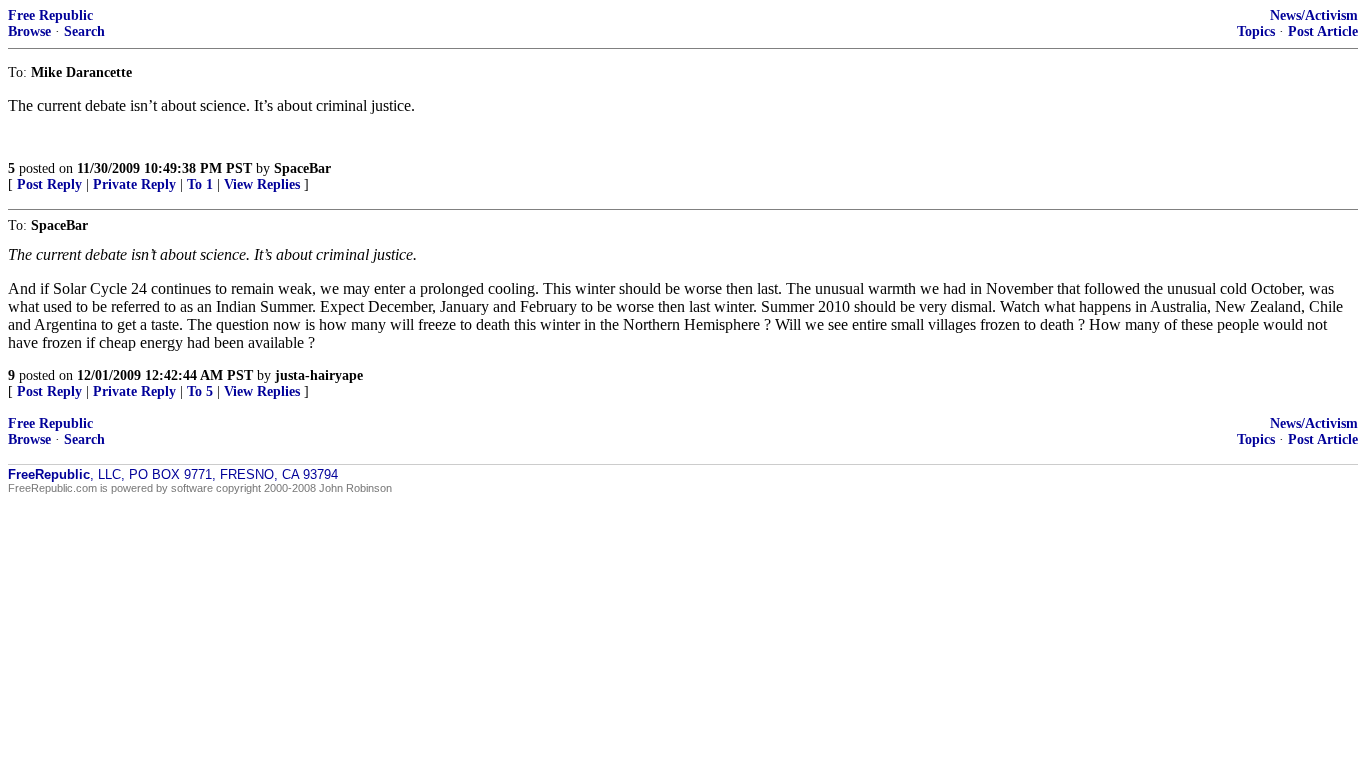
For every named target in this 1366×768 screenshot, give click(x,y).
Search (84, 31)
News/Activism (1314, 15)
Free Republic (50, 15)
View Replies (262, 184)
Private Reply (134, 184)
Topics (1256, 31)
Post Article (1323, 31)
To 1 (200, 184)
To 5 (200, 391)
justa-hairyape (319, 375)
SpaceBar (302, 168)
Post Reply (49, 184)
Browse (29, 31)
